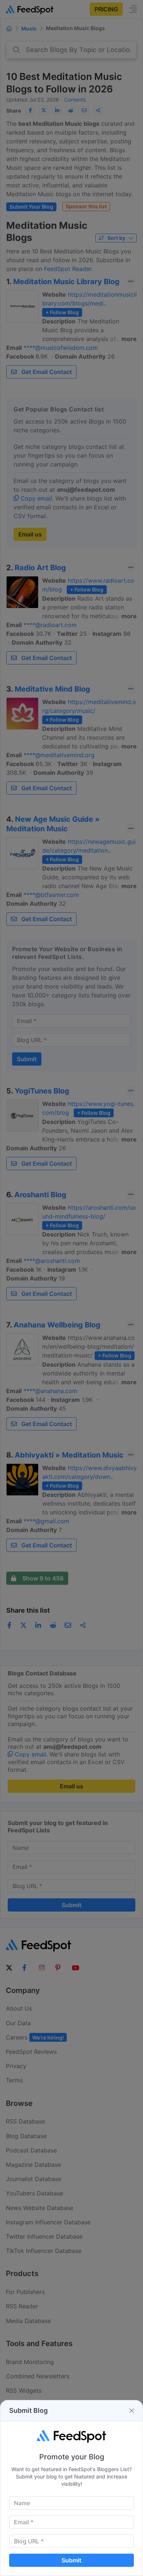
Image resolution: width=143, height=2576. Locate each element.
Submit (71, 2560)
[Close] (132, 2411)
